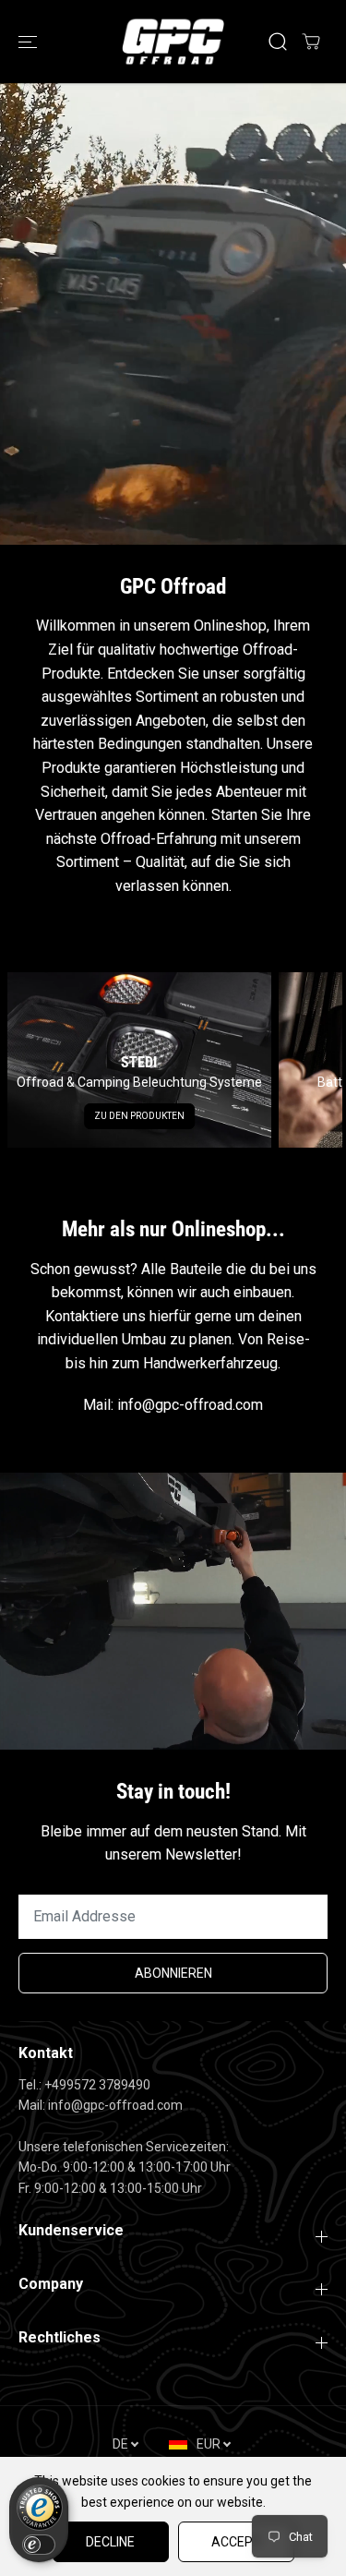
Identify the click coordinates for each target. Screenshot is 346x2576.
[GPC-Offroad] (173, 42)
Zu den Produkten (139, 1116)
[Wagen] (311, 42)
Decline (110, 2542)
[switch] (39, 2545)
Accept (236, 2542)
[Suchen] (278, 42)
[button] (30, 42)
